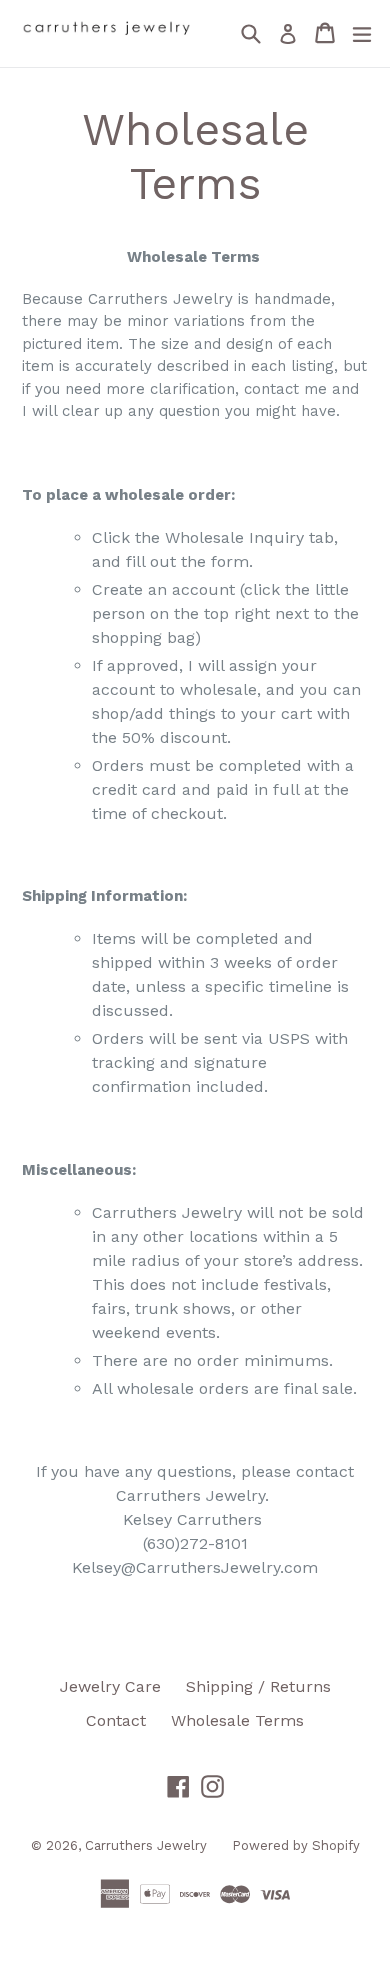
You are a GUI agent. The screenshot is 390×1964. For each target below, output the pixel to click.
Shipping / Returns (258, 1686)
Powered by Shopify (296, 1845)
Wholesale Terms (237, 1720)
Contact (116, 1720)
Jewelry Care (110, 1686)
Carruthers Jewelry (146, 1845)
